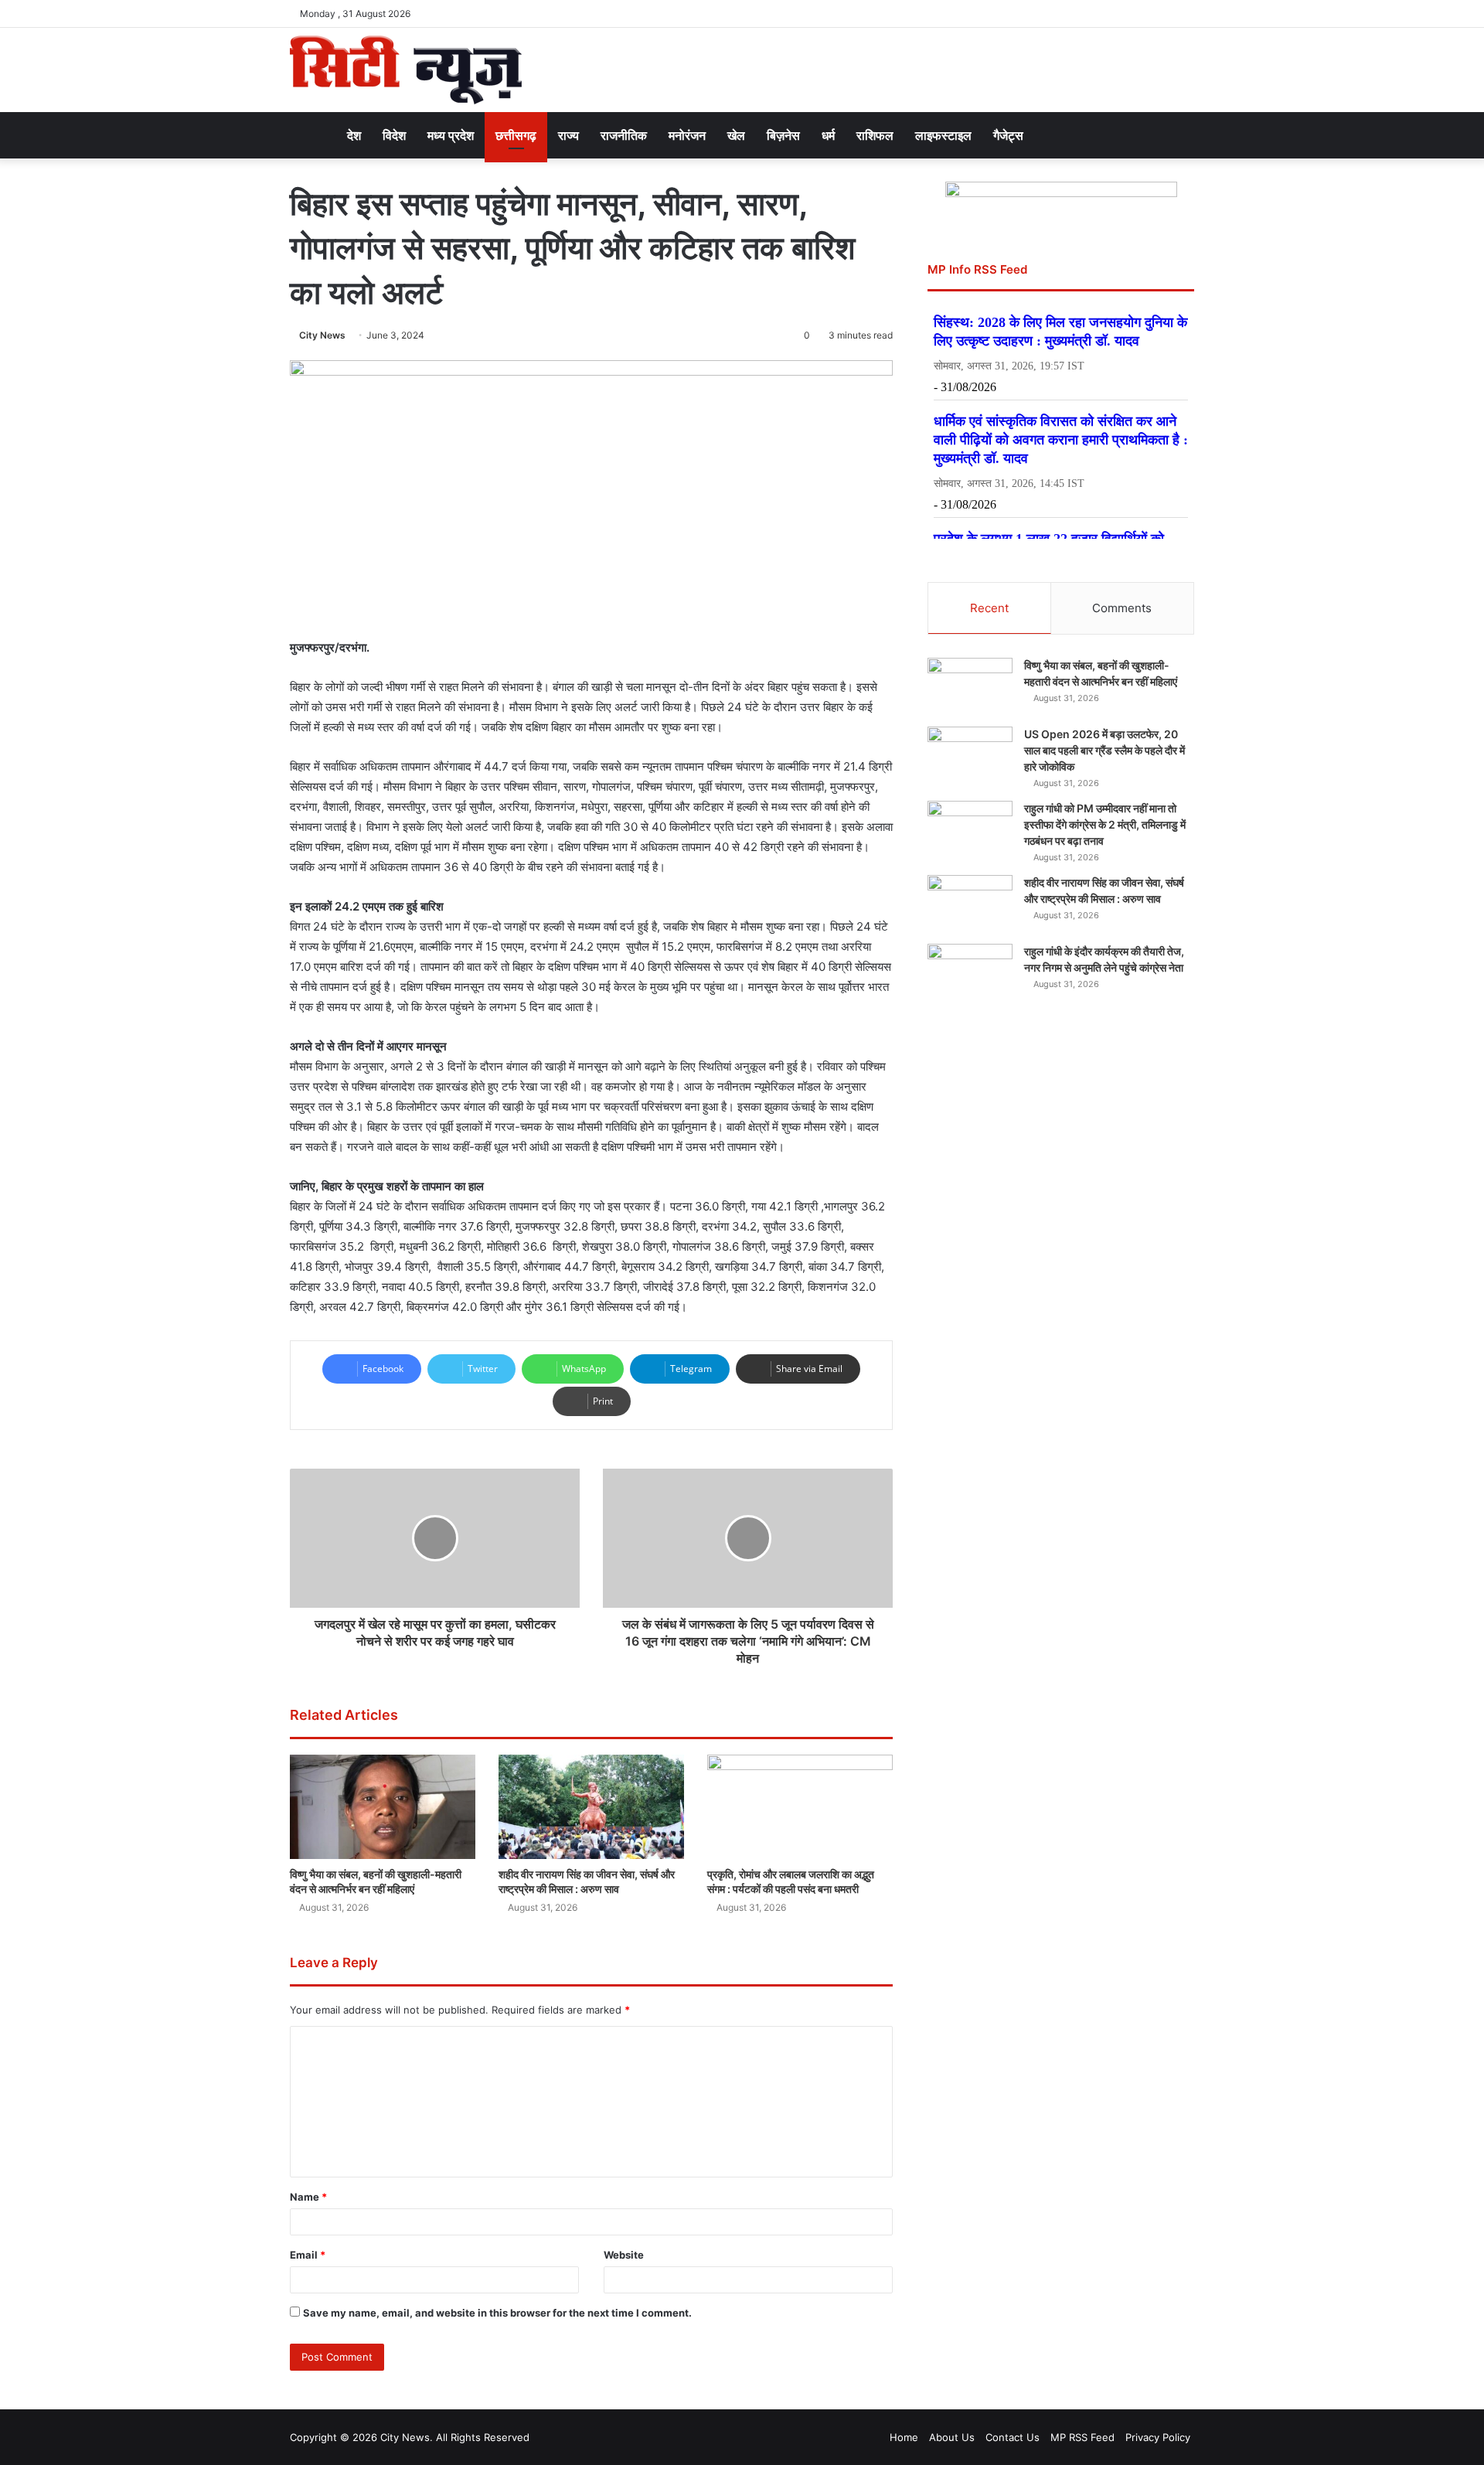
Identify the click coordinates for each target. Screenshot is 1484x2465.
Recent (989, 608)
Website (624, 2255)
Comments (1122, 608)
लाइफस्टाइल (943, 135)
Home (904, 2437)
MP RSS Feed (1082, 2437)
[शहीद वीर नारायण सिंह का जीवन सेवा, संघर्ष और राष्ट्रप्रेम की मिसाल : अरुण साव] (591, 1807)
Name (308, 2197)
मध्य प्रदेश (451, 135)
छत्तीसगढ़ (516, 135)
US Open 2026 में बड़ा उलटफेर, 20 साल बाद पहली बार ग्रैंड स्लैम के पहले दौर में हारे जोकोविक (1104, 750)
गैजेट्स (1008, 135)
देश (354, 135)
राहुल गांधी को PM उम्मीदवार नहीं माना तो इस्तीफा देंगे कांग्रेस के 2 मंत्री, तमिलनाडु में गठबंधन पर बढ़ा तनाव (1105, 824)
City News (322, 335)
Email (308, 2255)
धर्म (828, 135)
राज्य (568, 135)
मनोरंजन (687, 135)
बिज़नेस (783, 135)
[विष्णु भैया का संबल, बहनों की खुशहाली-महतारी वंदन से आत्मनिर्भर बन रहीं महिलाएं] (383, 1807)
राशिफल (875, 135)
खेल (736, 135)
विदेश (394, 135)
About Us (952, 2437)
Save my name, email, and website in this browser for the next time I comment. (497, 2313)
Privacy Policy (1158, 2437)
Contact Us (1013, 2437)
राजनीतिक (624, 135)
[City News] (406, 70)
